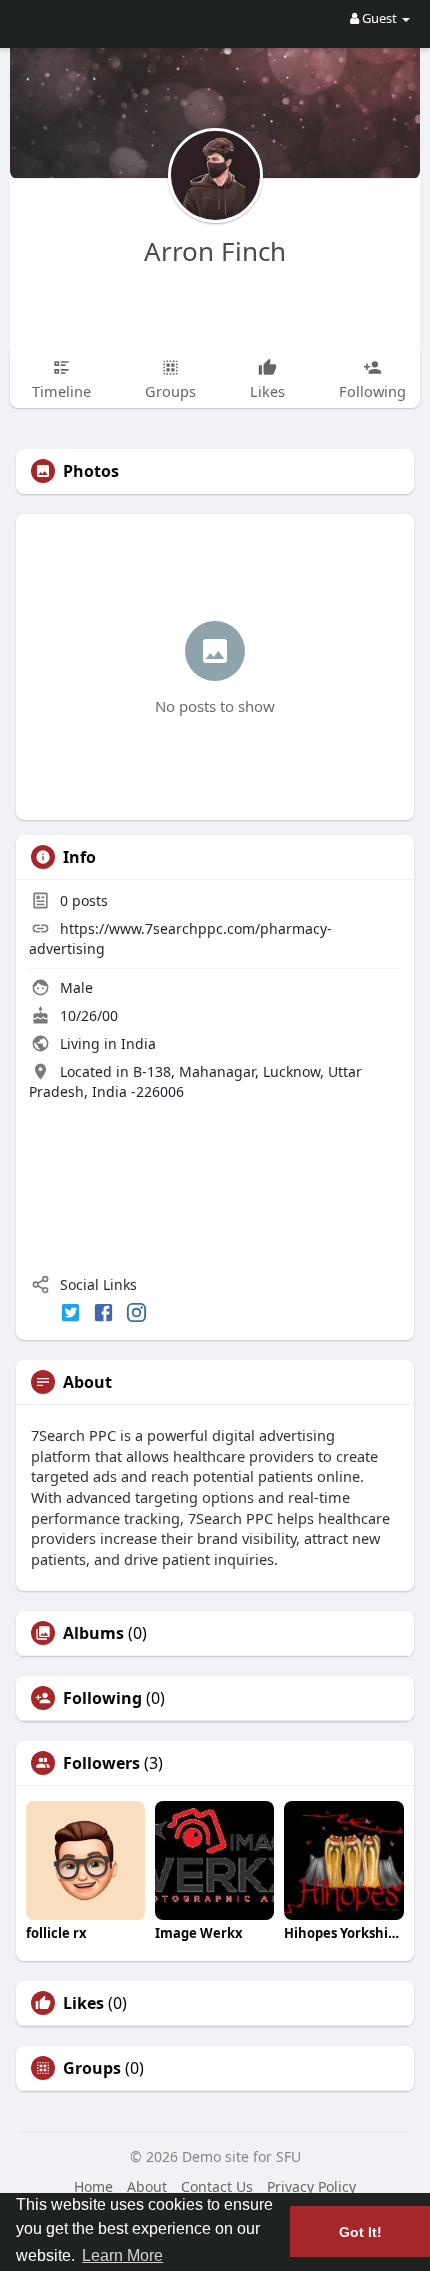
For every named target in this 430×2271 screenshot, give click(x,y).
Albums (93, 1633)
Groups (92, 2068)
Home (93, 2186)
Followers (101, 1763)
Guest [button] (379, 18)
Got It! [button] (360, 2232)
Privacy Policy (311, 2186)
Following (102, 1698)
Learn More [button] (122, 2255)
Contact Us (217, 2186)
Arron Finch (215, 251)
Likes (83, 2003)
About (147, 2186)
